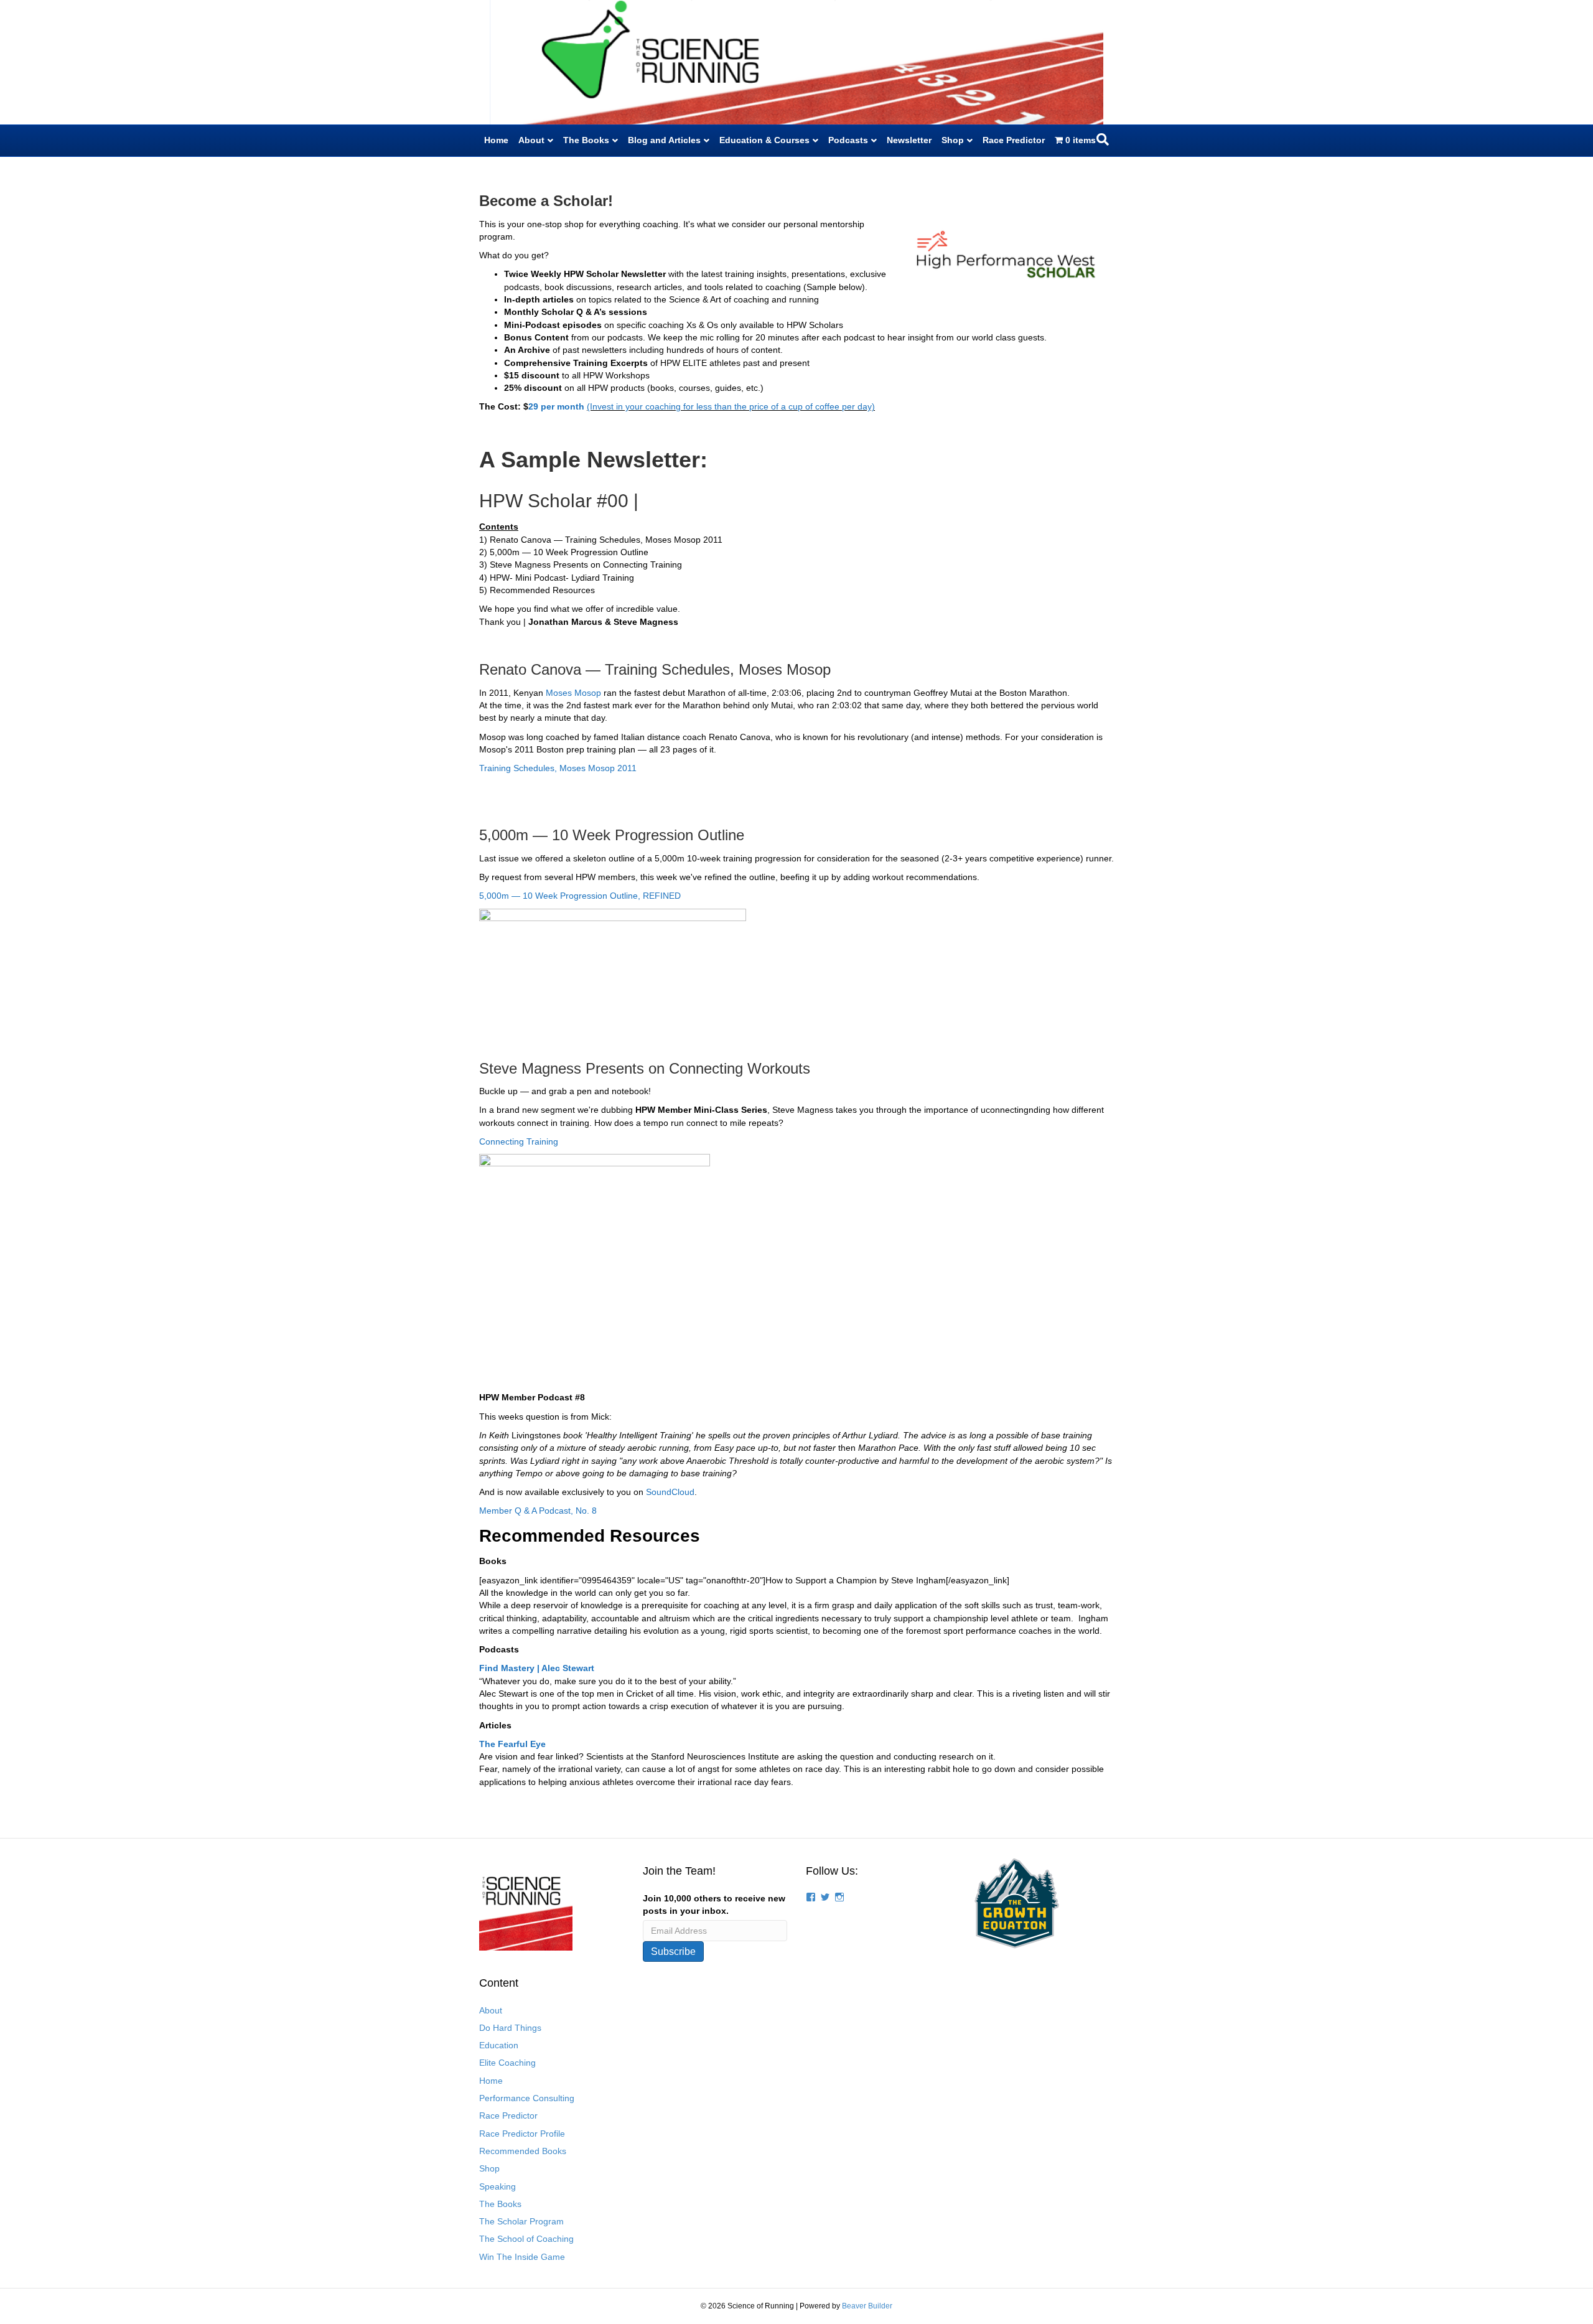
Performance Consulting (527, 2098)
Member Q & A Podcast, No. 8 (538, 1511)
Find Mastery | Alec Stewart (537, 1668)
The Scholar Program (521, 2221)
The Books (586, 140)
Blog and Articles (664, 140)
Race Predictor (1014, 140)
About (531, 140)
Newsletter (909, 140)
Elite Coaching (507, 2063)
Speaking (498, 2186)
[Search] (1103, 139)
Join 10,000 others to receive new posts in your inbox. (714, 1905)
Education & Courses (764, 140)
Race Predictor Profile (522, 2134)
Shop (953, 140)
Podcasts (848, 140)
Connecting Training (519, 1141)
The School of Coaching (526, 2239)
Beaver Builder (867, 2306)
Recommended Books (523, 2151)
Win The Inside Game (522, 2257)
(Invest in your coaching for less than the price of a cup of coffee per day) (731, 406)
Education (499, 2045)
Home (496, 140)
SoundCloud (670, 1492)
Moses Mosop (573, 693)
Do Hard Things (510, 2028)
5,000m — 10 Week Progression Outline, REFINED (580, 896)
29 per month (558, 406)
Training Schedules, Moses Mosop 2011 (559, 768)
